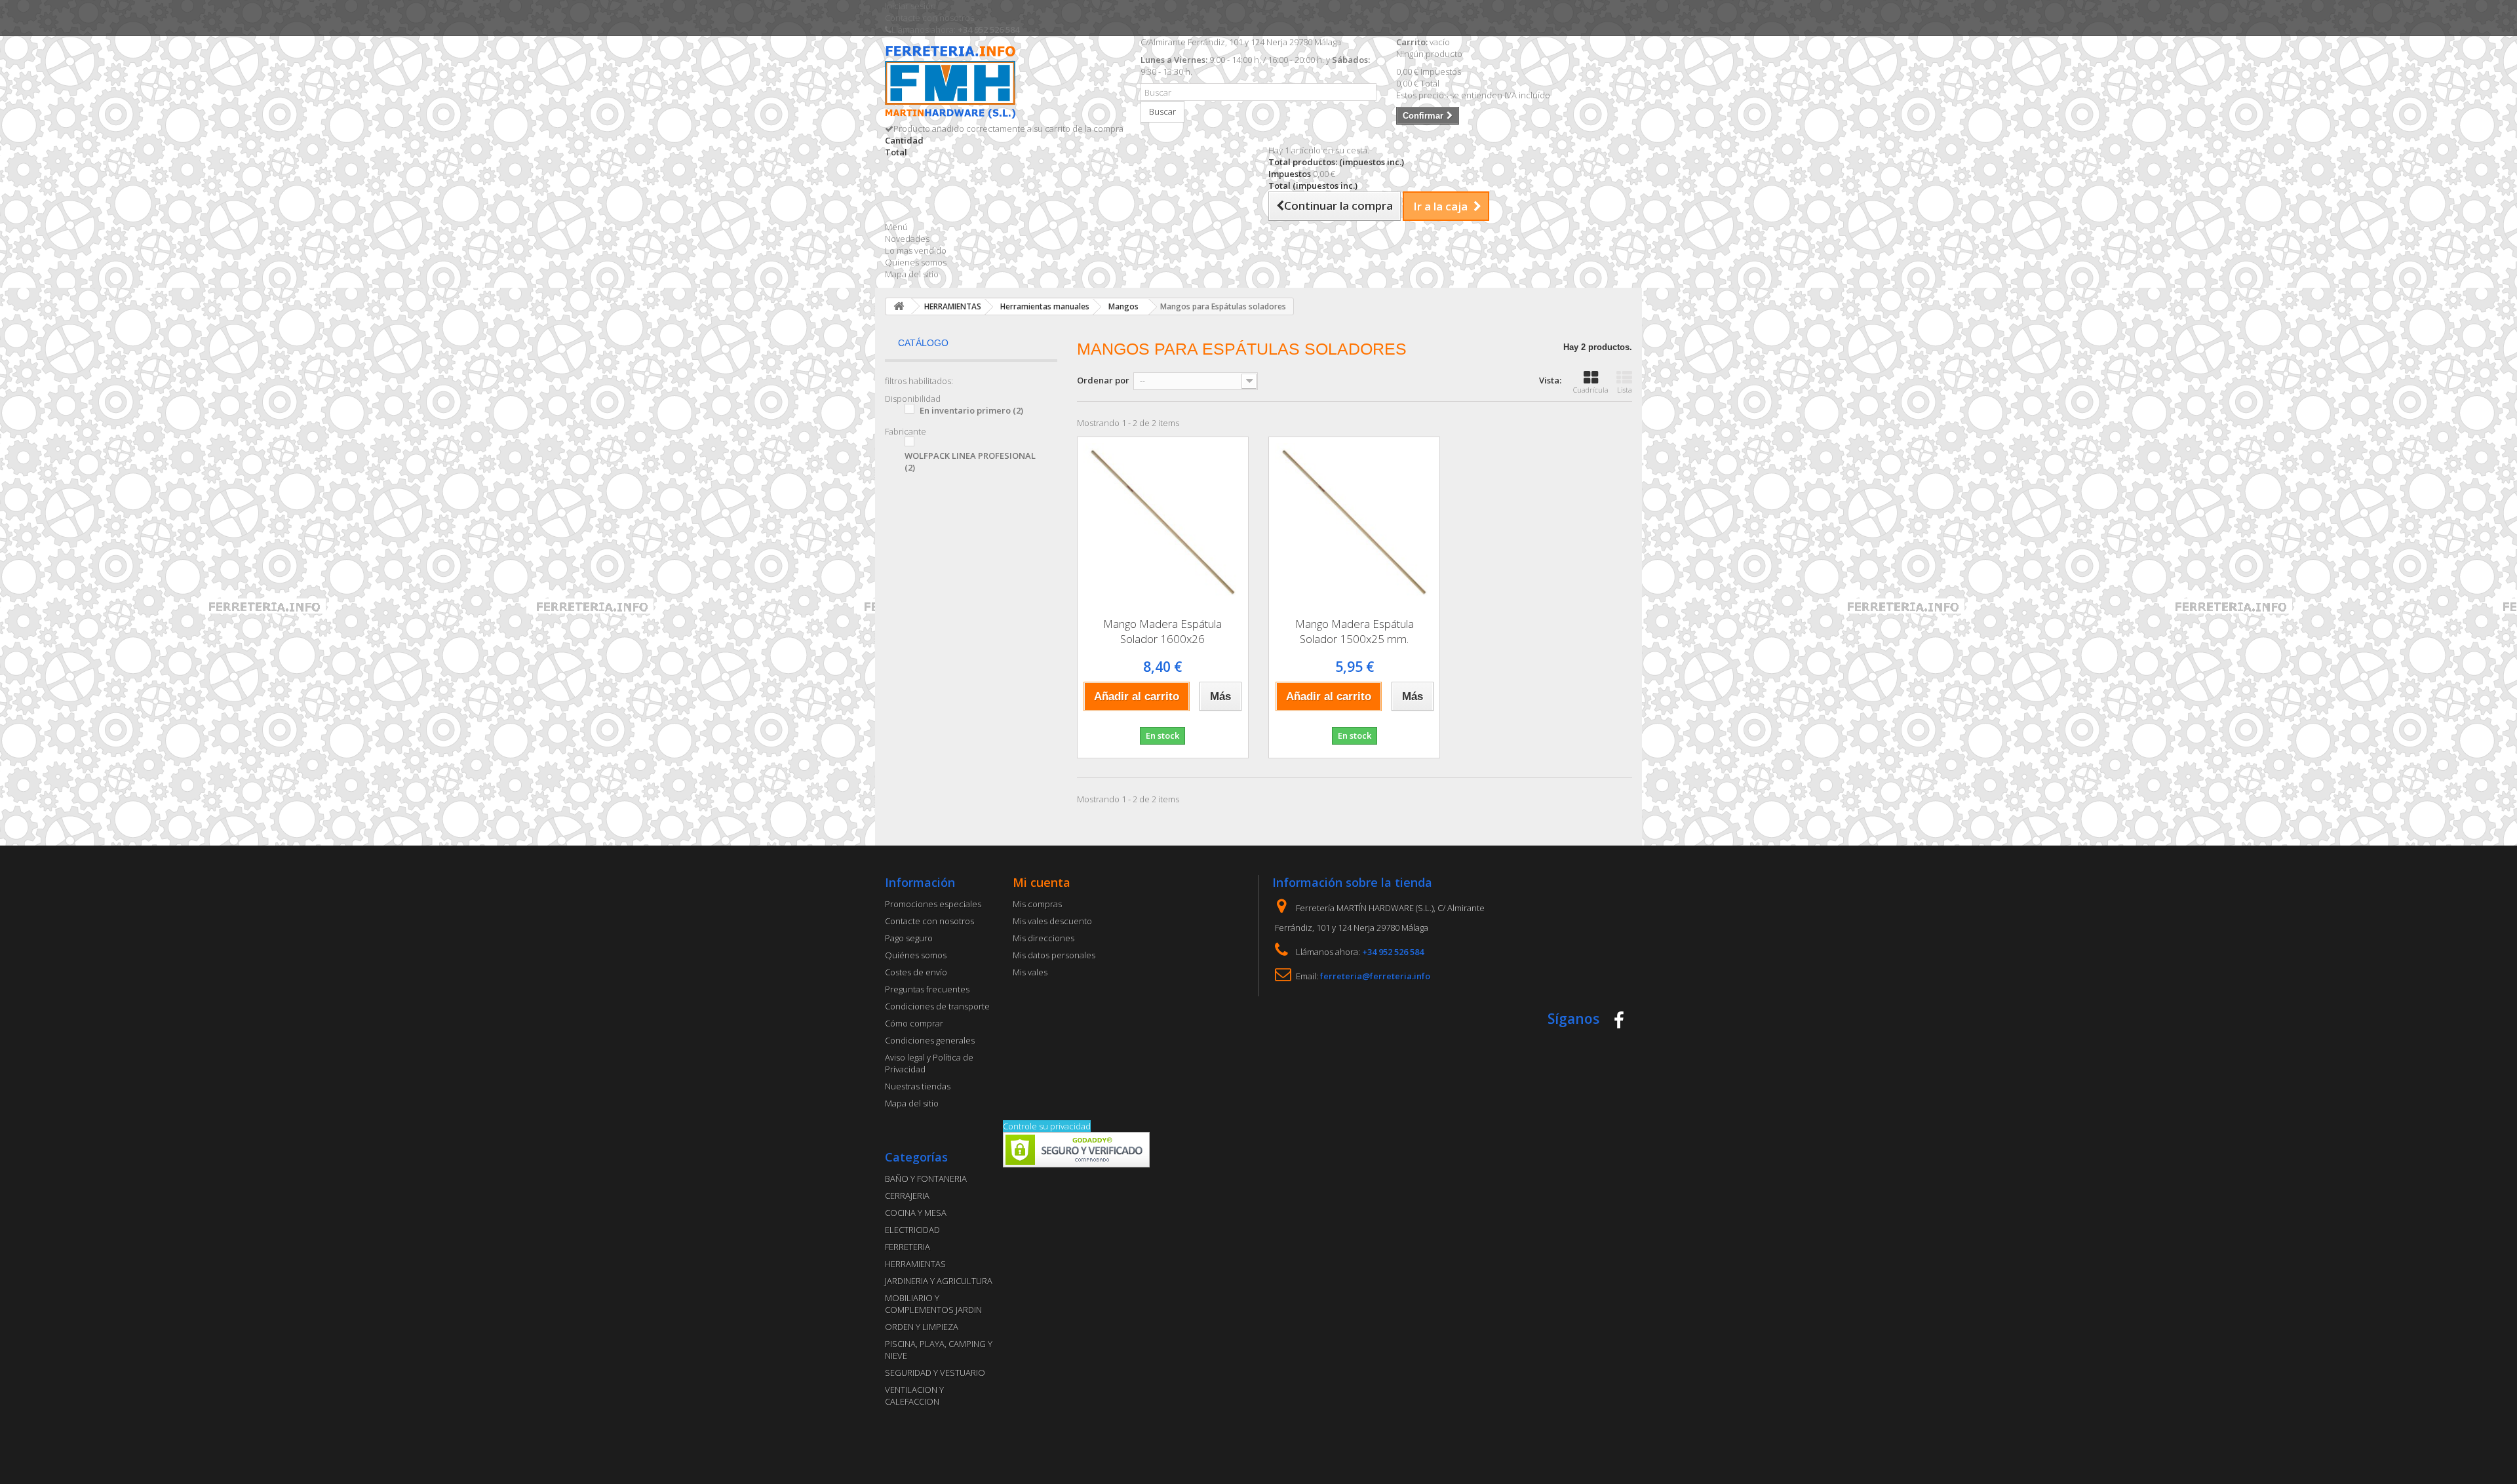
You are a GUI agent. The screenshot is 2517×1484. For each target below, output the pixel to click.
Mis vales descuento (1052, 921)
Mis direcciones (1044, 938)
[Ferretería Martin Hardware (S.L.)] (1003, 84)
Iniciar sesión (910, 6)
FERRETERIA (907, 1247)
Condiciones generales (930, 1040)
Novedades (907, 239)
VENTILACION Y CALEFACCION (914, 1396)
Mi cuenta (1042, 882)
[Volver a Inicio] (899, 306)
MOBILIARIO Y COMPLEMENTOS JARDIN (933, 1304)
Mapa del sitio (912, 274)
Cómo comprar (914, 1023)
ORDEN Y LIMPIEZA (922, 1327)
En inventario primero (971, 410)
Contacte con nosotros (929, 18)
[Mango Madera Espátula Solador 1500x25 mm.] (1354, 522)
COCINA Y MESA (916, 1213)
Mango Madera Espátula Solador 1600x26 (1162, 631)
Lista (1625, 390)
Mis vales (1030, 972)
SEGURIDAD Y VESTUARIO (935, 1373)
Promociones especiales (933, 904)
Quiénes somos (916, 955)
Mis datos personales (1054, 955)
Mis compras (1037, 904)
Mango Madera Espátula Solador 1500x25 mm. (1355, 631)
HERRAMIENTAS (915, 1264)
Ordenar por (1103, 380)
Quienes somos (916, 262)
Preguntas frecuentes (927, 989)
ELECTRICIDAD (912, 1230)
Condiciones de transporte (937, 1006)
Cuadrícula (1591, 390)
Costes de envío (916, 972)
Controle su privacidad (1047, 1126)
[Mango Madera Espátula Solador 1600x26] (1163, 522)
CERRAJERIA (907, 1196)
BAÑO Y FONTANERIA (926, 1179)
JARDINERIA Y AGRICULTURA (939, 1281)
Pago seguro (909, 938)
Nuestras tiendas (918, 1086)
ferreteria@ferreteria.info (1375, 976)
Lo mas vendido (916, 250)
